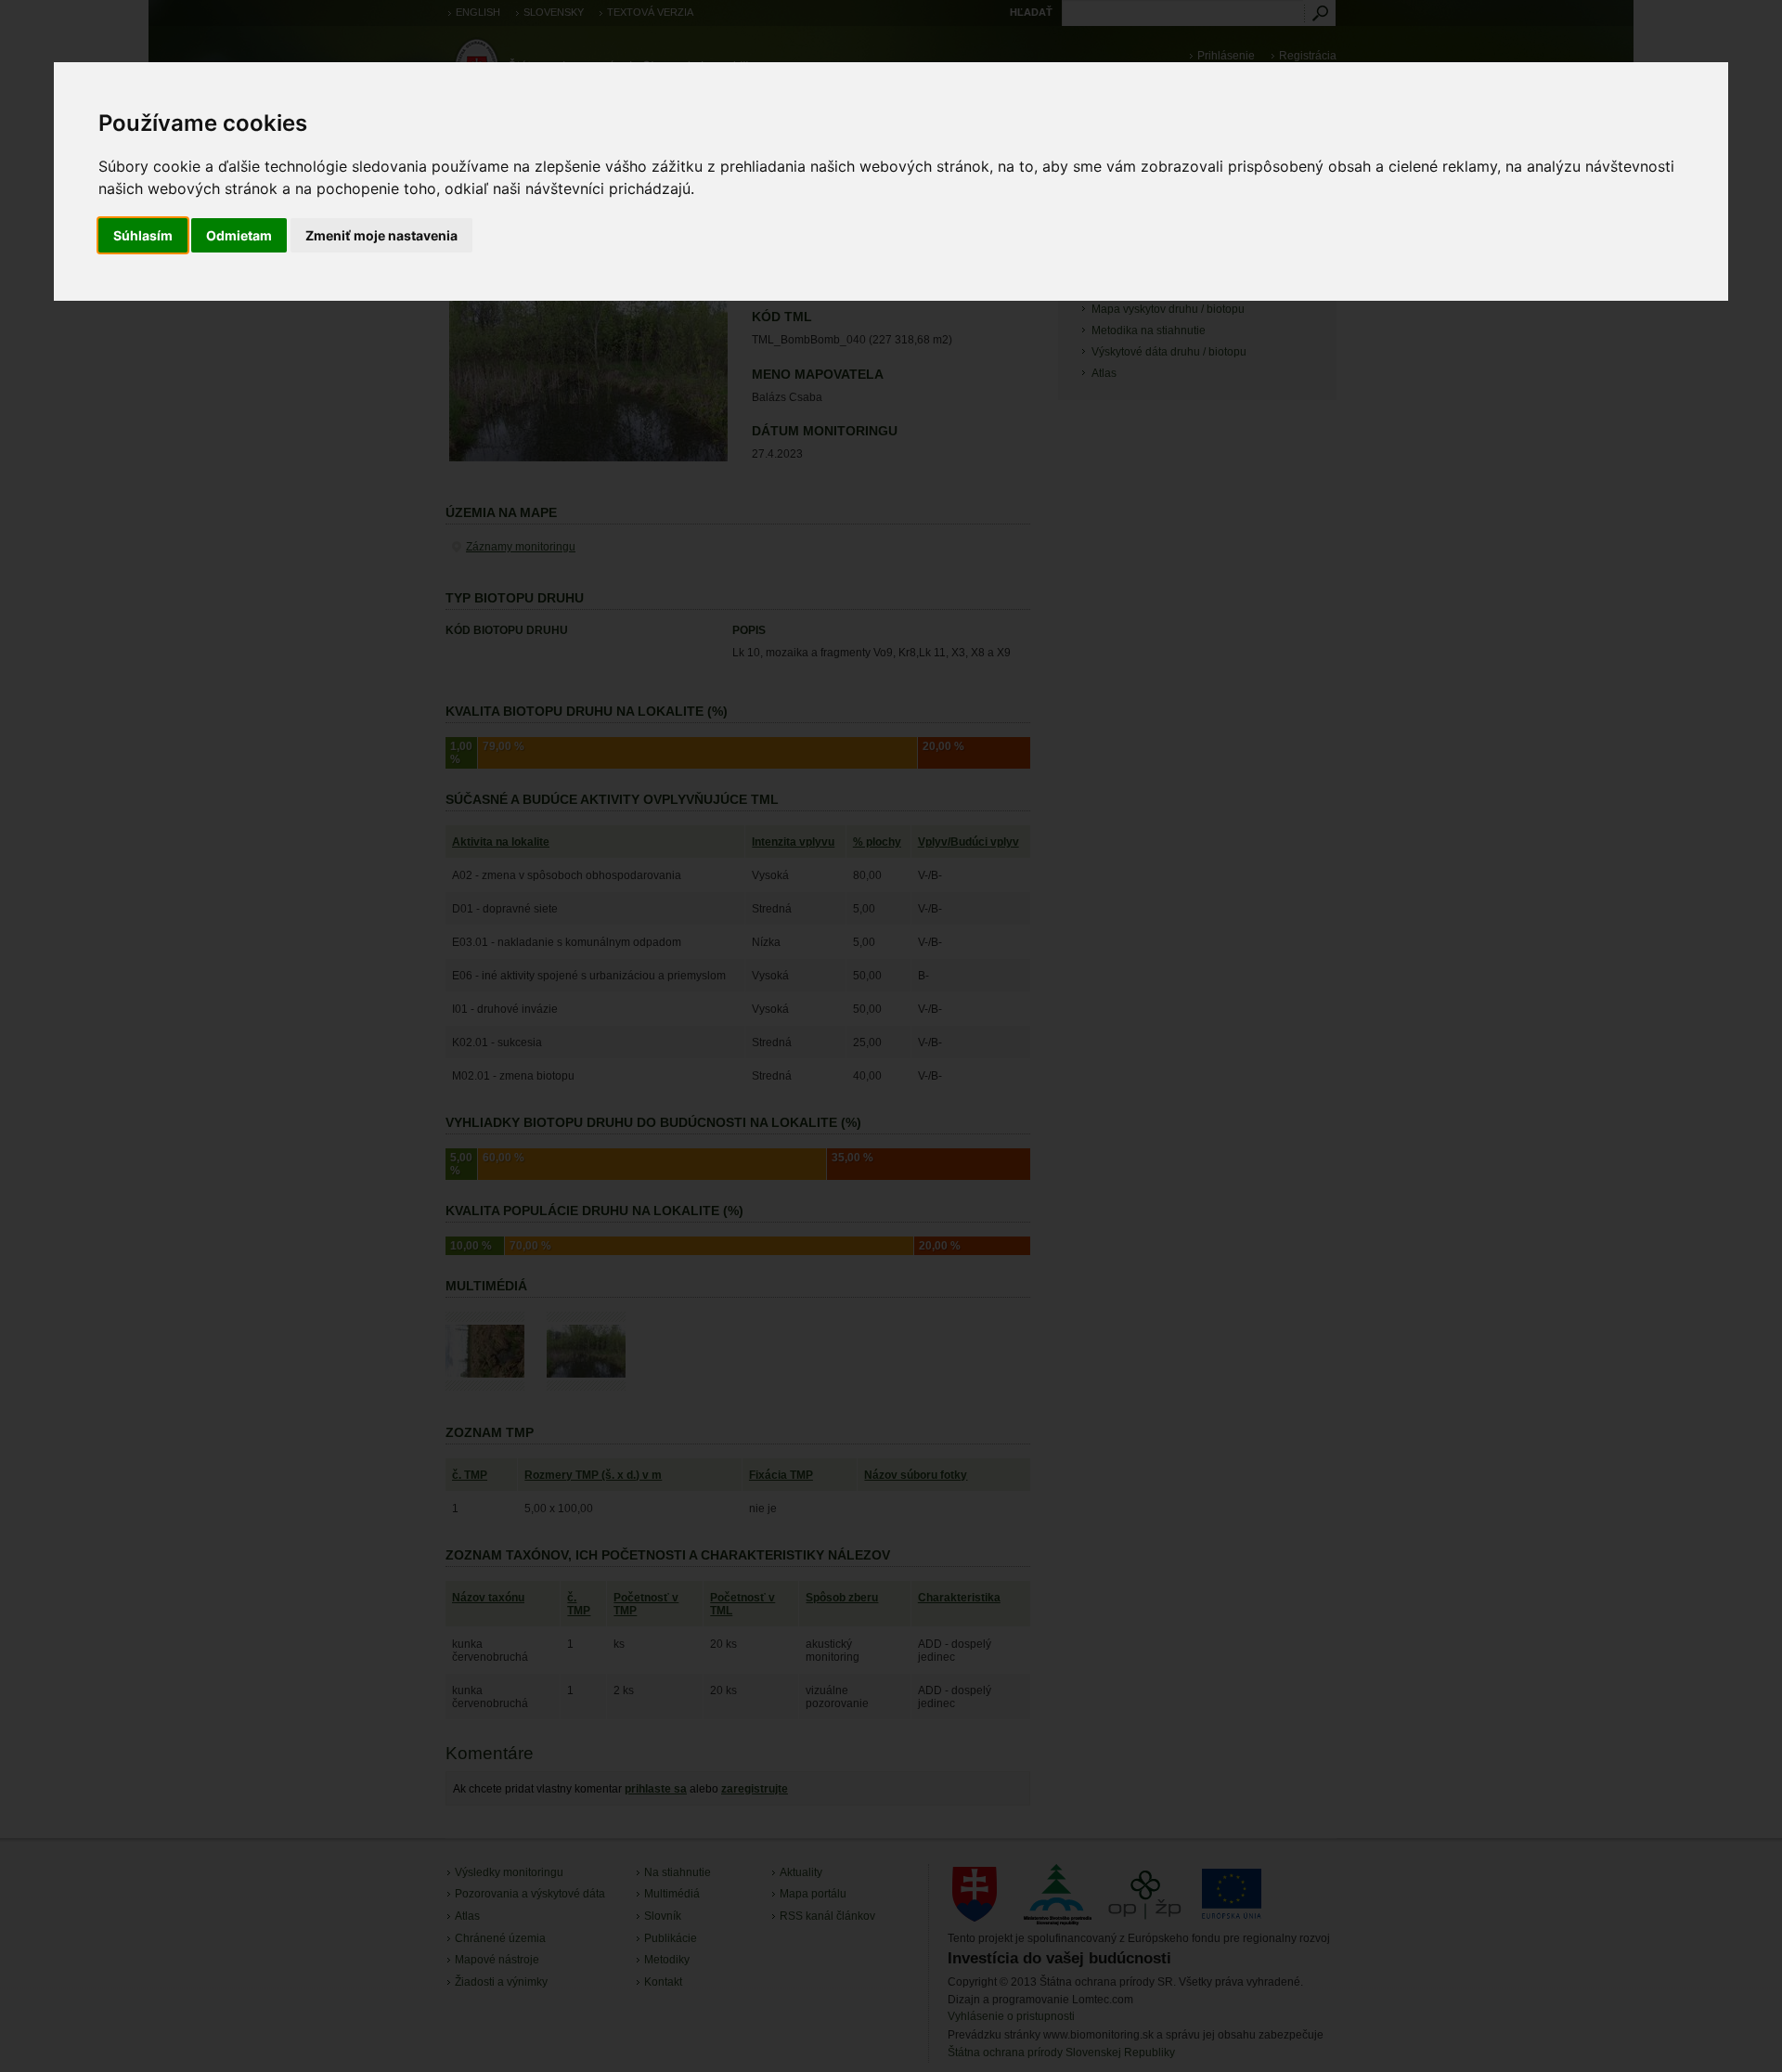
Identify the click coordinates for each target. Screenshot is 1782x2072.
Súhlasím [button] (143, 235)
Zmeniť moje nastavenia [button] (381, 235)
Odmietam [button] (239, 235)
